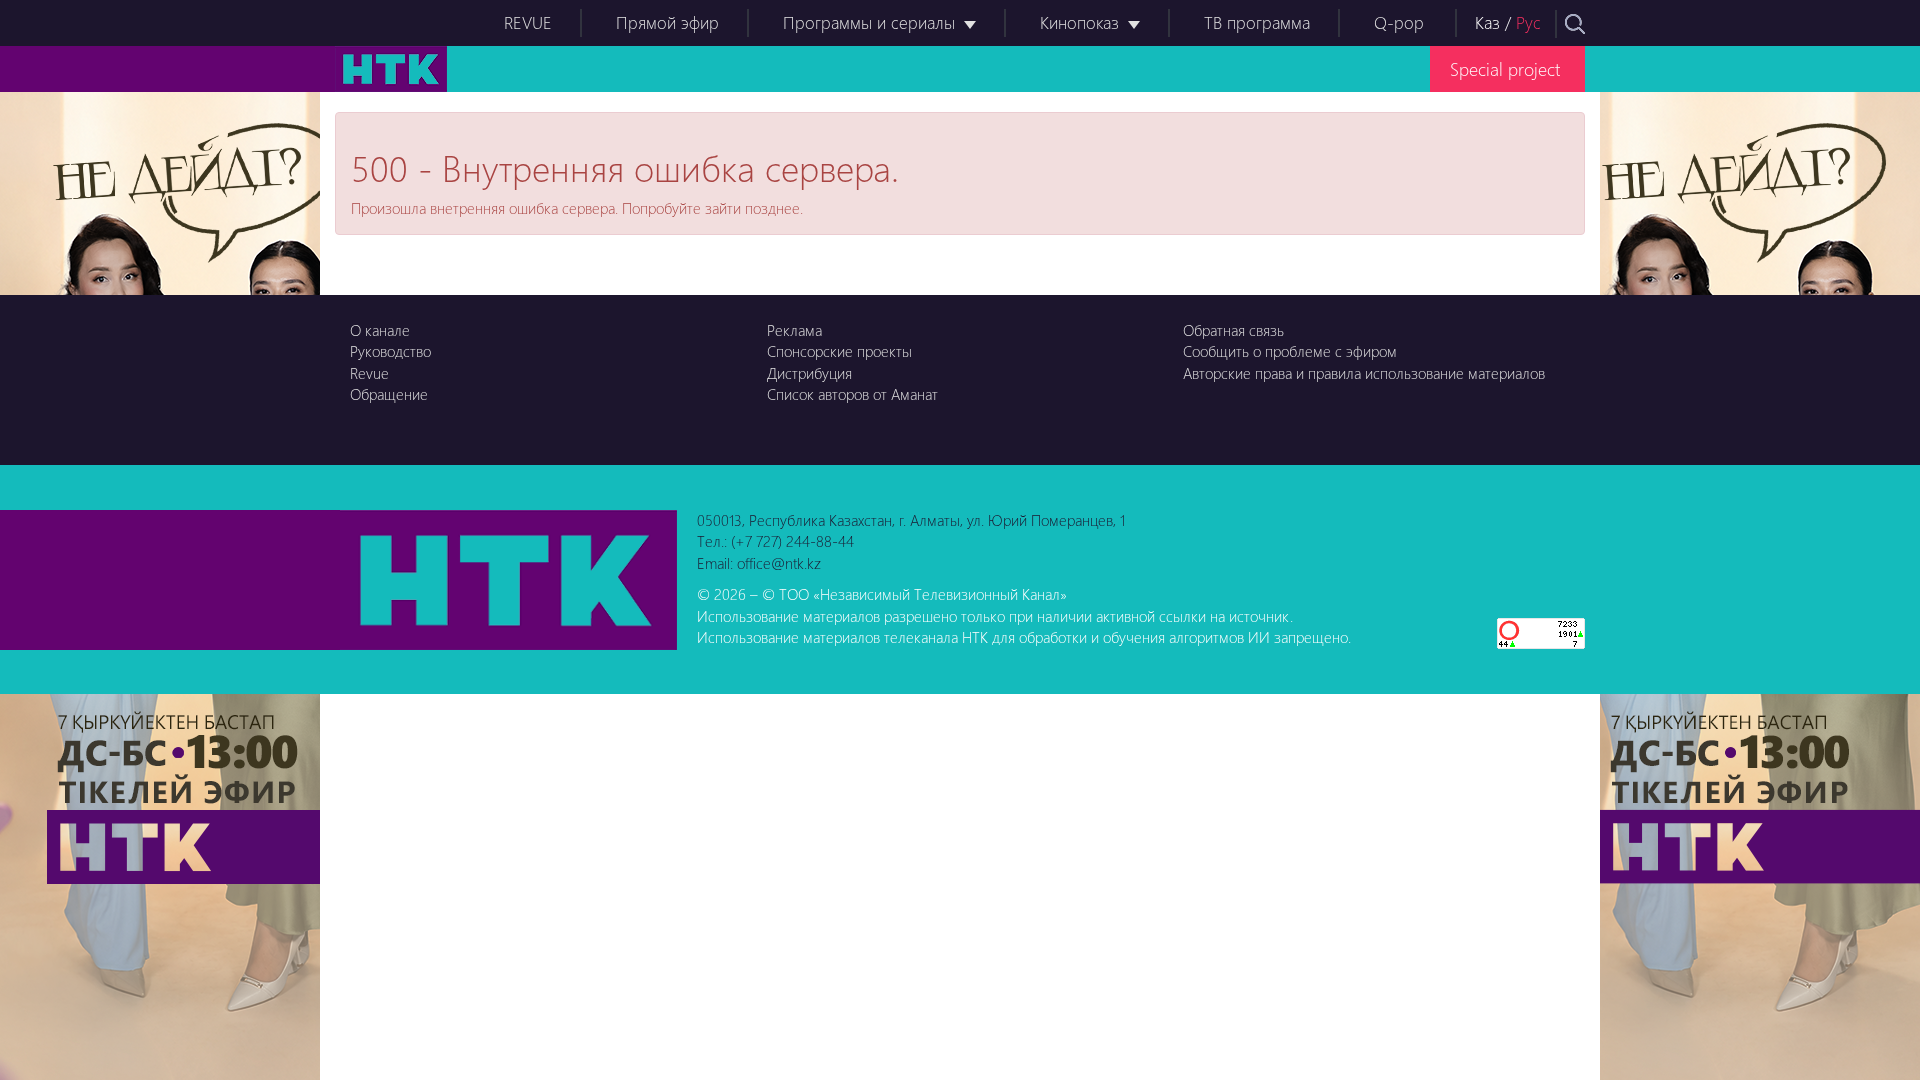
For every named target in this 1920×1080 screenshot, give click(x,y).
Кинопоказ (1079, 22)
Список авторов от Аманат (852, 394)
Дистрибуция (809, 373)
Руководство (390, 351)
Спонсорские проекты (839, 351)
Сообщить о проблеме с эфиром (1290, 351)
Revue (369, 373)
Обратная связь (1233, 330)
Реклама (794, 330)
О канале (380, 330)
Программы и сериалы (869, 22)
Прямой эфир (667, 22)
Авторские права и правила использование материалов (1364, 373)
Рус (1528, 22)
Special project (1505, 68)
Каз (1487, 22)
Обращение (389, 394)
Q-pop (1399, 22)
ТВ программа (1257, 22)
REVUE (528, 22)
